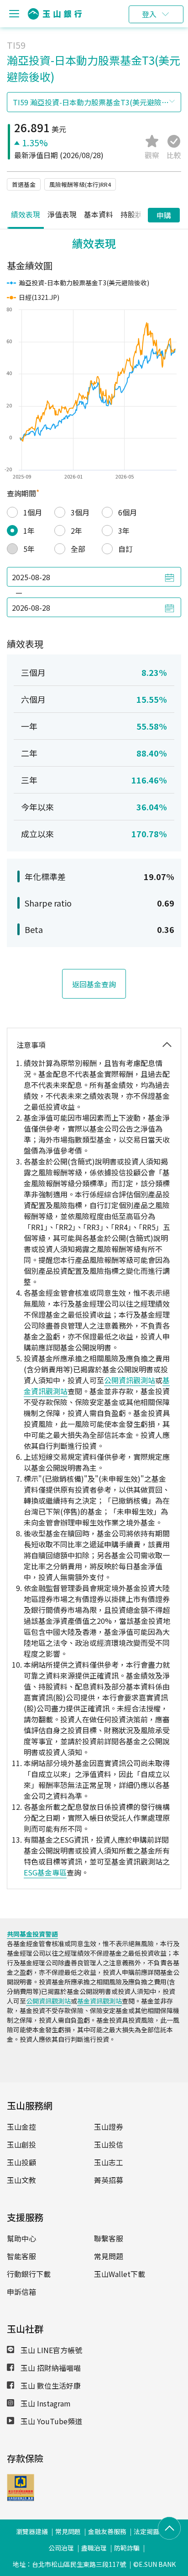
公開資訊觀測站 (130, 1380)
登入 (149, 14)
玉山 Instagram (45, 2403)
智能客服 (21, 2256)
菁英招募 (109, 2180)
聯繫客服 (109, 2238)
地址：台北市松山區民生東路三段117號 (69, 2564)
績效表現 (26, 214)
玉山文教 (21, 2180)
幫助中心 (21, 2238)
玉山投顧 (21, 2162)
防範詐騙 (127, 2548)
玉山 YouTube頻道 (50, 2421)
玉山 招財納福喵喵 (50, 2368)
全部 (78, 549)
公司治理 (61, 2548)
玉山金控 (21, 2127)
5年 (29, 549)
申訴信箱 (21, 2292)
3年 (124, 531)
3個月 (80, 512)
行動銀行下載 (29, 2274)
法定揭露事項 (153, 2531)
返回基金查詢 (94, 984)
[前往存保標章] (21, 2498)
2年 (76, 531)
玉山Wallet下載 (120, 2274)
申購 (164, 215)
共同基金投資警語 (32, 1934)
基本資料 (99, 214)
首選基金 (24, 184)
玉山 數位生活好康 (50, 2385)
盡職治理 (94, 2548)
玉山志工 (109, 2162)
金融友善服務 (107, 2531)
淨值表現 (62, 214)
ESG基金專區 (45, 1872)
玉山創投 (21, 2144)
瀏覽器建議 (32, 2531)
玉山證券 (109, 2127)
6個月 (128, 512)
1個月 (33, 512)
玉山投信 (109, 2144)
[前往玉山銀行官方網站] (55, 14)
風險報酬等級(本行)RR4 (80, 184)
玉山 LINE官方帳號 (50, 2350)
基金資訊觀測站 (99, 2001)
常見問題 (109, 2256)
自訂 (125, 549)
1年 (29, 531)
